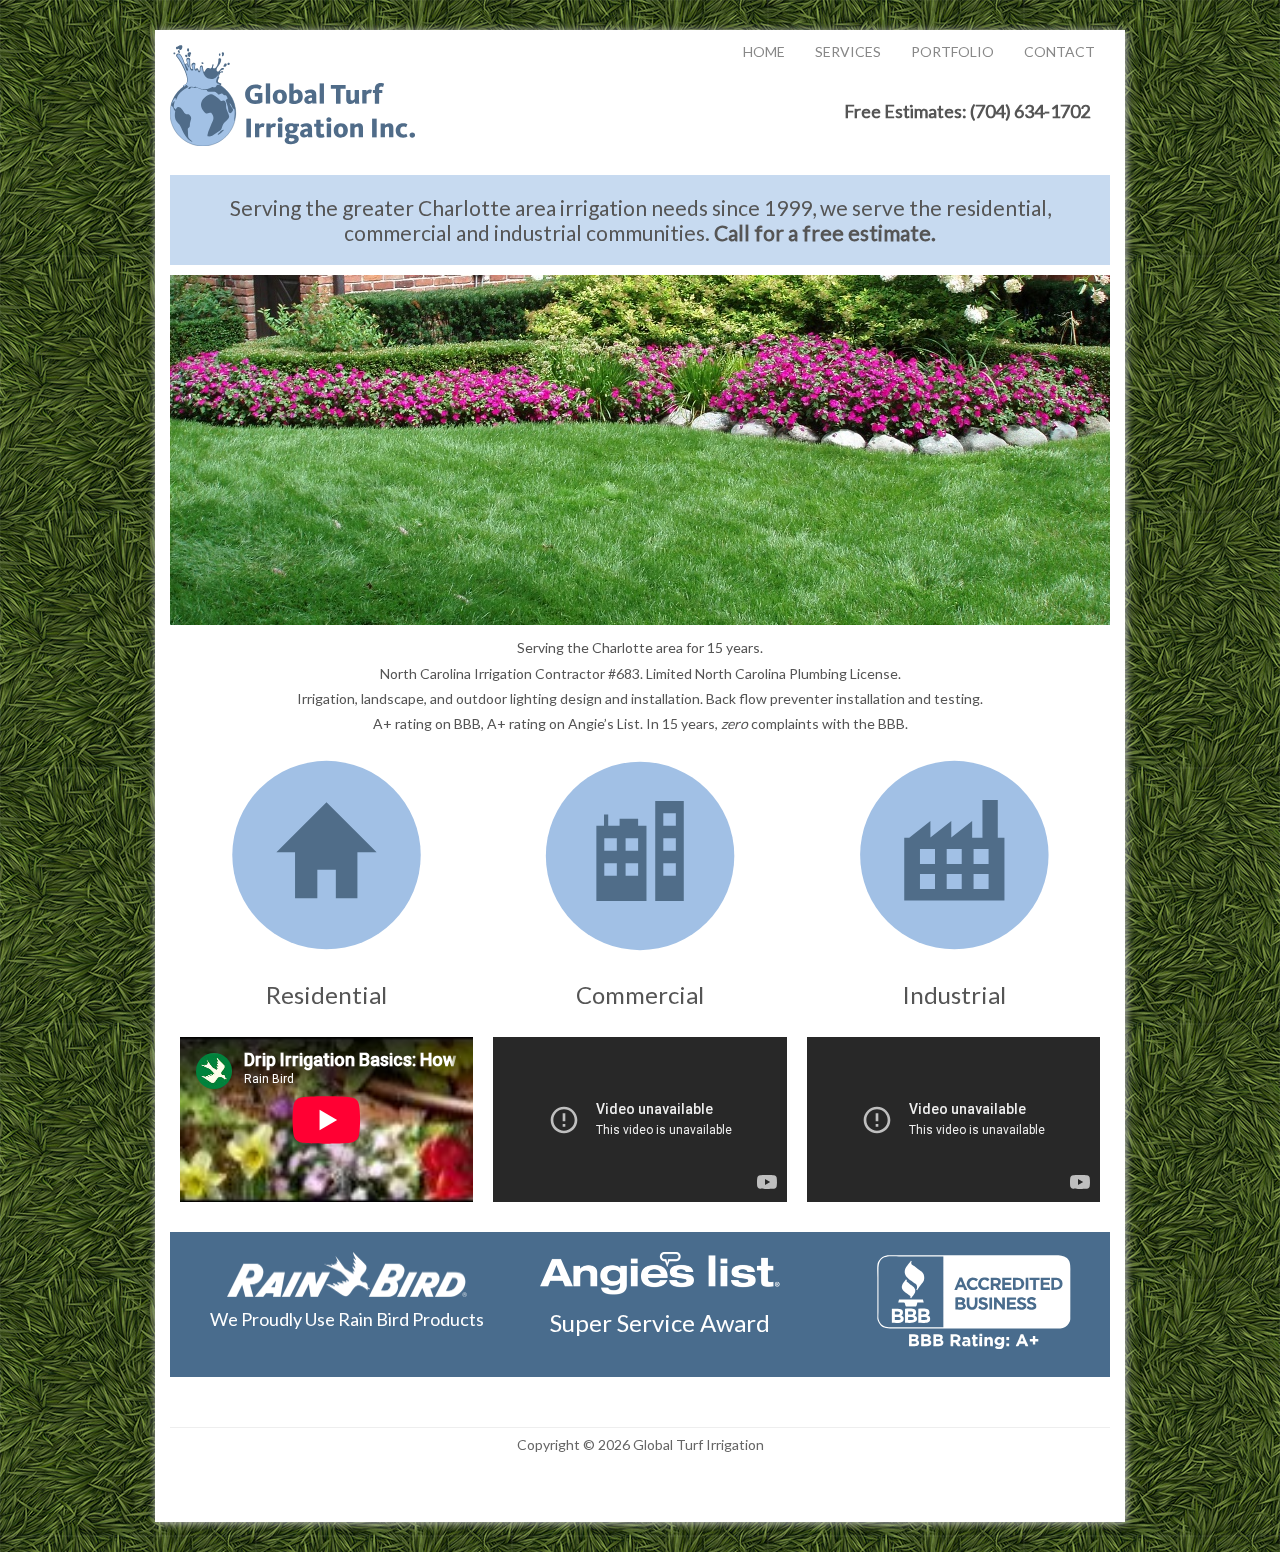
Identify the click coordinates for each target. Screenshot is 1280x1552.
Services (848, 52)
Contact (1059, 52)
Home (764, 52)
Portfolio (952, 52)
